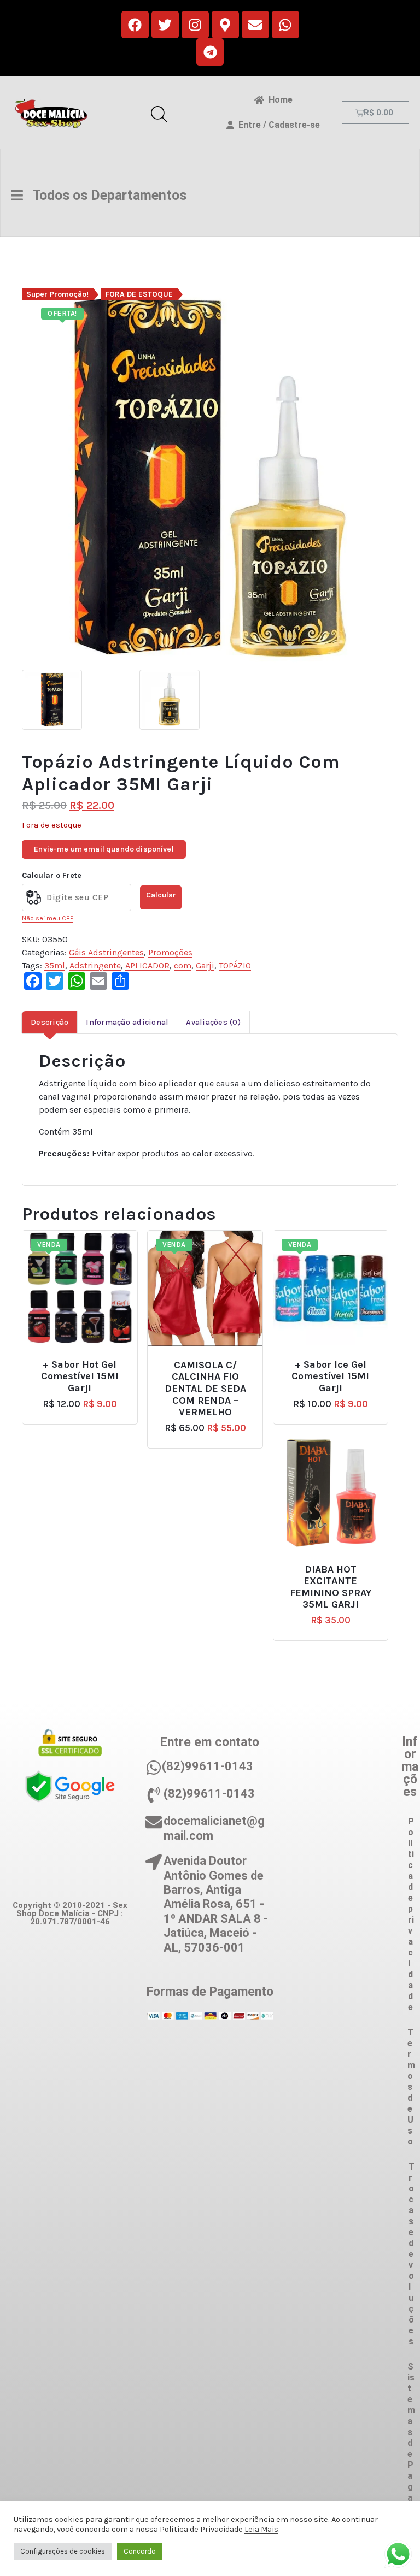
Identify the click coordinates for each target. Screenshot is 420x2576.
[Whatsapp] (285, 25)
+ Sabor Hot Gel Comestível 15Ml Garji (80, 1376)
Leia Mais (261, 2529)
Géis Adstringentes (106, 952)
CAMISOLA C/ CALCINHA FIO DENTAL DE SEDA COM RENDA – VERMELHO (205, 1389)
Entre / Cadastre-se (277, 125)
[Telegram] (210, 52)
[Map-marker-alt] (225, 25)
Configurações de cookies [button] (63, 2551)
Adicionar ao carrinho (338, 1565)
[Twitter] (165, 25)
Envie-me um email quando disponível (104, 849)
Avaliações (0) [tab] (213, 1022)
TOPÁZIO (235, 965)
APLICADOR (147, 965)
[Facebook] (135, 25)
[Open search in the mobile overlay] (159, 113)
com (183, 965)
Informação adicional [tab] (127, 1022)
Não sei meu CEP (48, 918)
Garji (205, 965)
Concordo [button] (140, 2551)
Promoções (170, 952)
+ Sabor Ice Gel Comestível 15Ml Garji (330, 1376)
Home (278, 100)
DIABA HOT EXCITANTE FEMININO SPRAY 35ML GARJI (331, 1587)
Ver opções (84, 1360)
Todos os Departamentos (105, 195)
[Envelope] (255, 25)
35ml (55, 965)
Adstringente (95, 965)
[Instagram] (195, 25)
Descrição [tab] (49, 1022)
